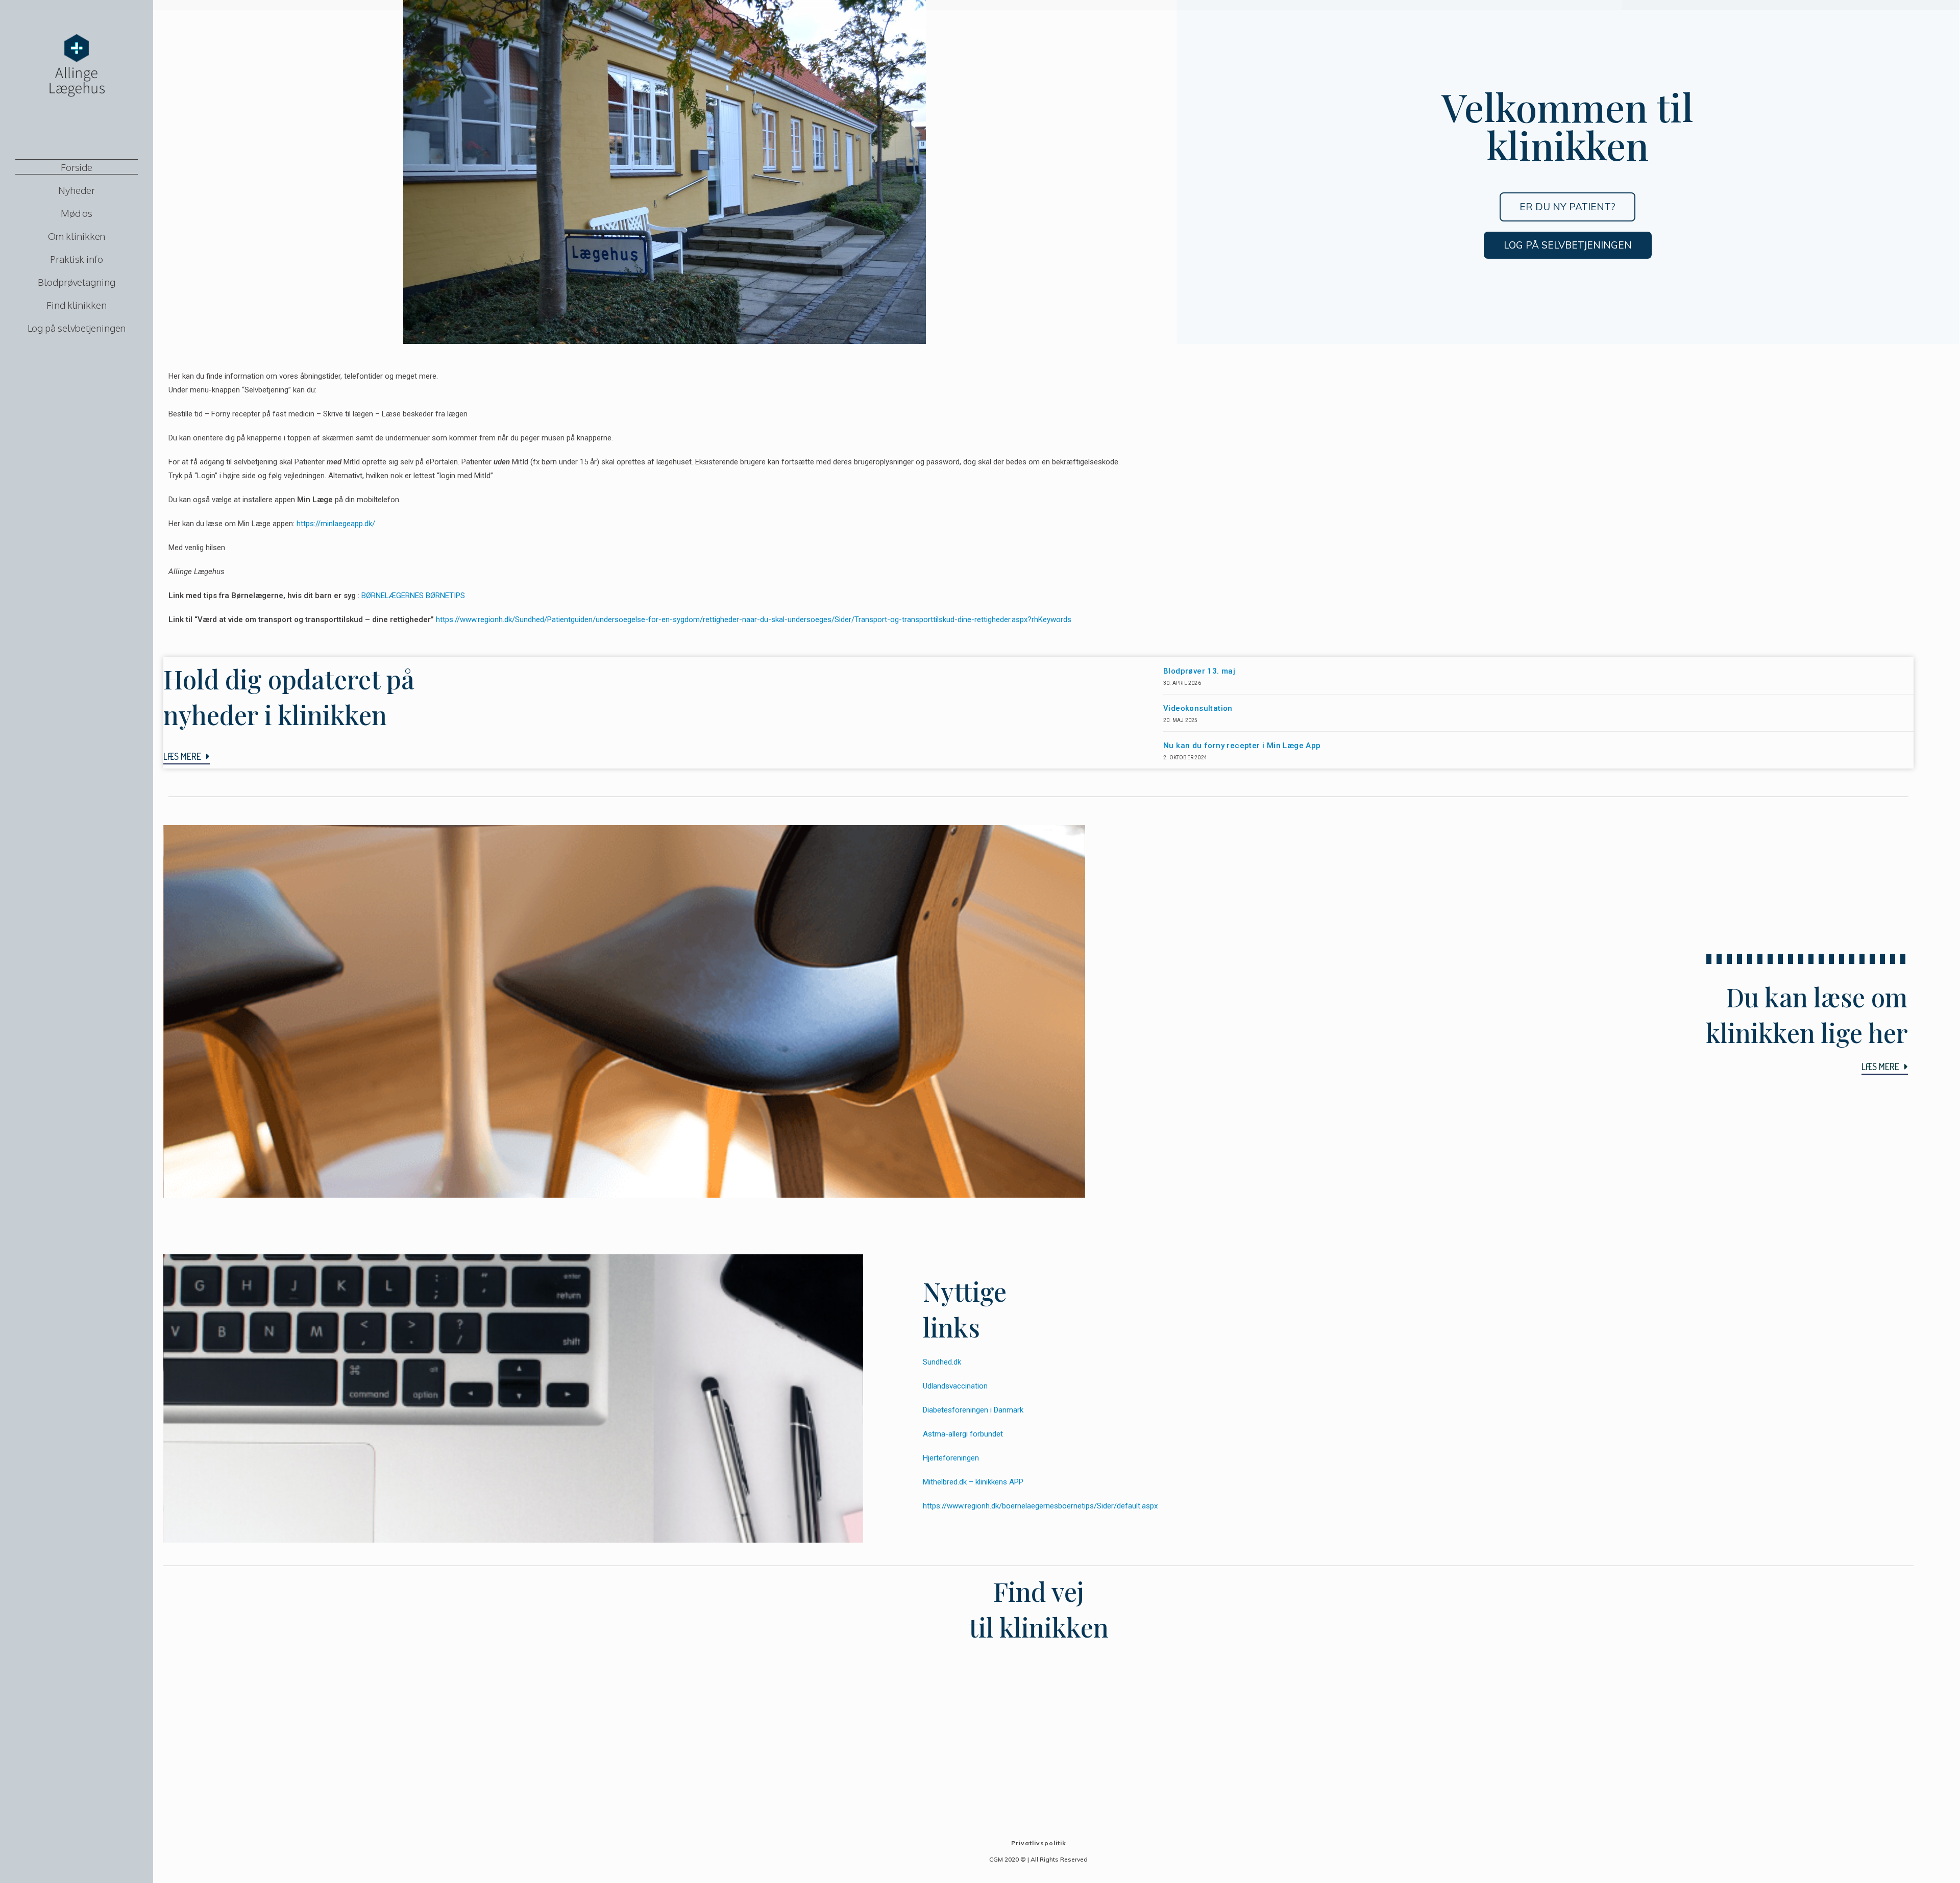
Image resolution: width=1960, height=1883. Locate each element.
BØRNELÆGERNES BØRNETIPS (413, 596)
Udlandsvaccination (955, 1386)
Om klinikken (77, 236)
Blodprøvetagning (76, 282)
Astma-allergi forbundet (963, 1434)
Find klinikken (77, 305)
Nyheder (76, 190)
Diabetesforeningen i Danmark (973, 1410)
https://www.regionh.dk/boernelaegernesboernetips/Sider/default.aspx (1040, 1506)
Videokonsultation (1198, 708)
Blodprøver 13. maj (1199, 671)
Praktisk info (77, 259)
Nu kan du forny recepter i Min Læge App (1242, 746)
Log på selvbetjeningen (77, 328)
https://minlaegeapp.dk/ (336, 524)
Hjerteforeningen (951, 1458)
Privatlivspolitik (1039, 1843)
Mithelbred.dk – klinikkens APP (973, 1482)
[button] (1567, 207)
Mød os (77, 213)
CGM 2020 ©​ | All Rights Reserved (1038, 1859)
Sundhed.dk (942, 1362)
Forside (77, 167)
